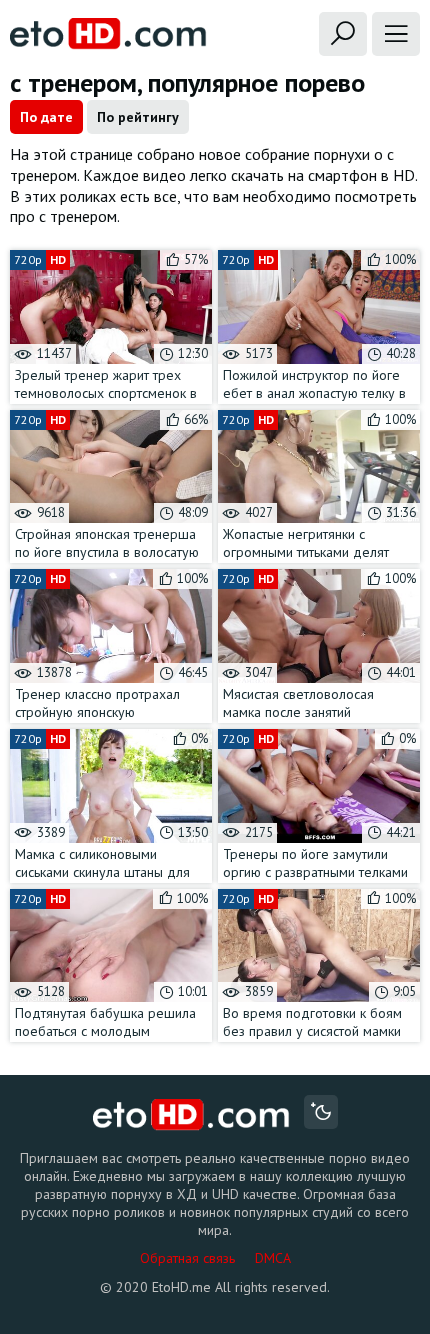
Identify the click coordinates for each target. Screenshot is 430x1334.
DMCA (273, 1258)
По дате (46, 117)
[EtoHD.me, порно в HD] (191, 1114)
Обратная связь (187, 1258)
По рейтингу (138, 117)
